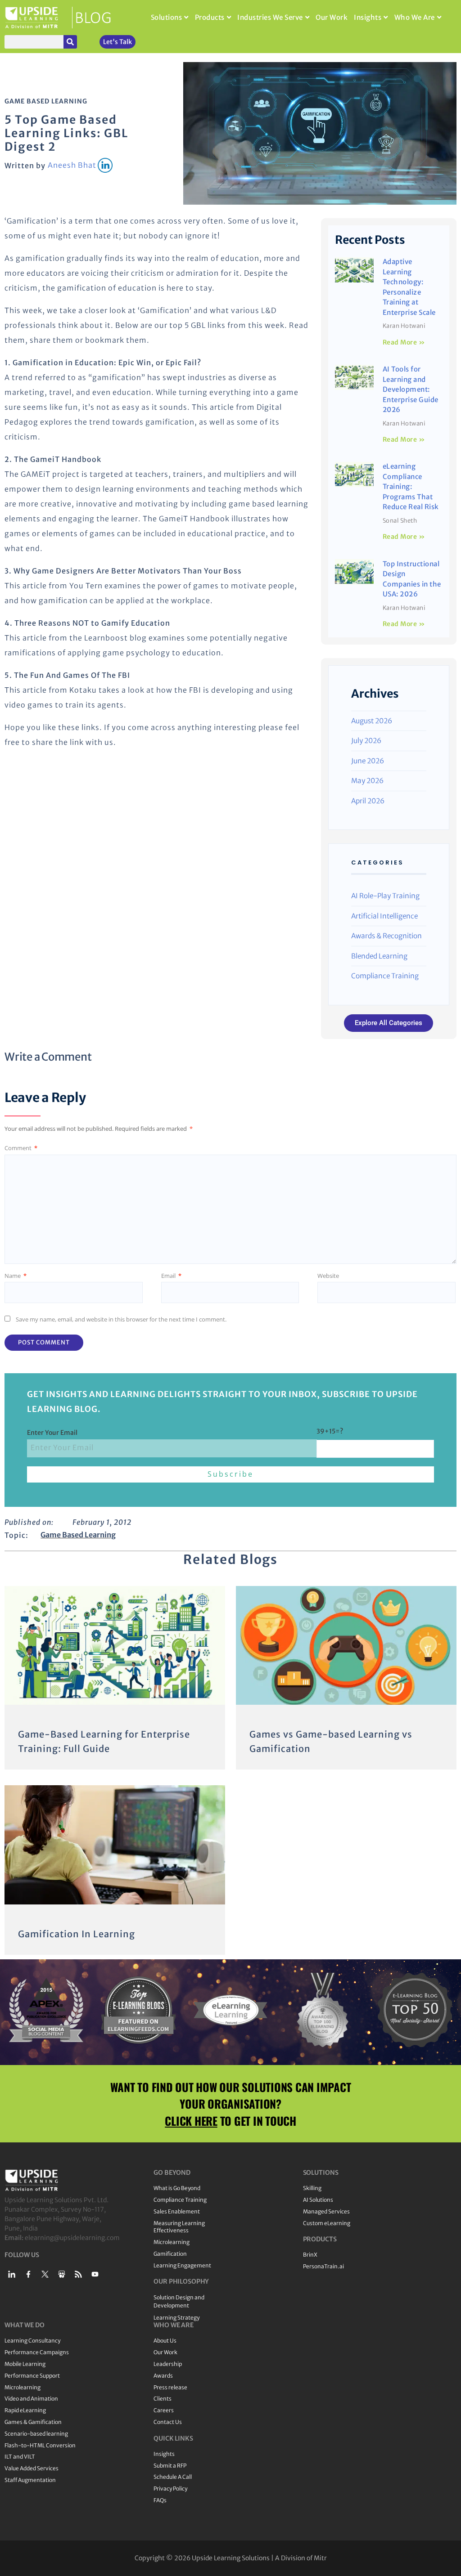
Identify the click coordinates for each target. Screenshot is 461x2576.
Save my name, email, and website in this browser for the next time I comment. (121, 1319)
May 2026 (367, 781)
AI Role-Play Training (385, 896)
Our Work (332, 17)
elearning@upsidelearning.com (72, 2238)
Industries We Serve (270, 17)
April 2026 (368, 801)
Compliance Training (385, 976)
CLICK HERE (191, 2121)
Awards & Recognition (386, 936)
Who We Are (415, 17)
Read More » (404, 342)
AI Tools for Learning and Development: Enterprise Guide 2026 (411, 389)
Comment (21, 1148)
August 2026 (372, 721)
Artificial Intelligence (384, 916)
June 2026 (368, 761)
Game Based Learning (46, 101)
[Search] (70, 42)
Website (328, 1276)
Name (16, 1276)
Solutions (167, 17)
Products (210, 17)
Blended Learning (379, 956)
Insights (368, 17)
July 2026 (366, 741)
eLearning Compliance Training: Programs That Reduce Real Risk (411, 486)
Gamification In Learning (77, 1934)
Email (171, 1276)
